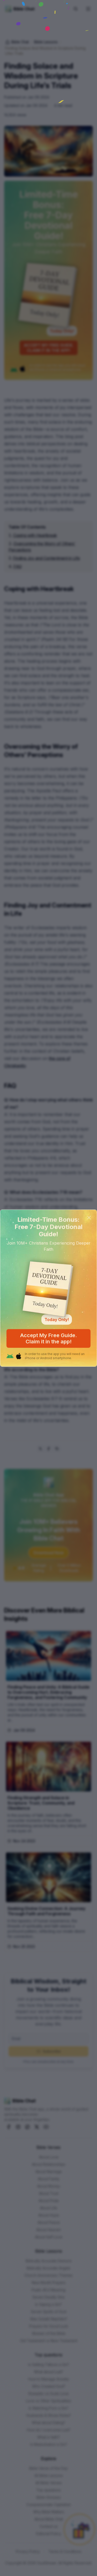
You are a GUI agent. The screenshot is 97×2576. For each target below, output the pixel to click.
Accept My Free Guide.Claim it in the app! (48, 1338)
